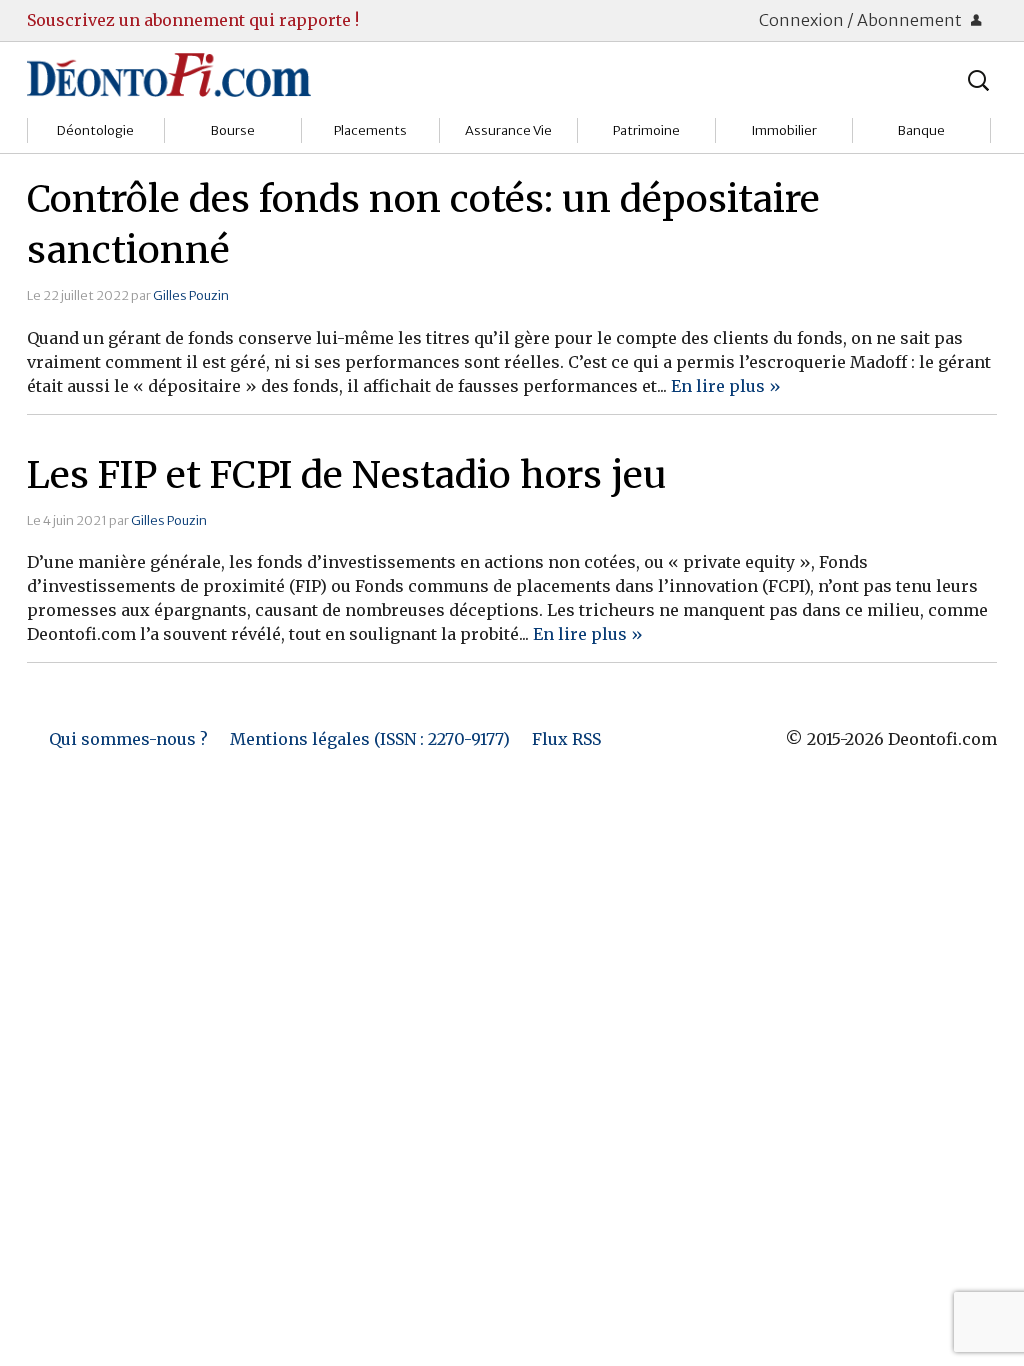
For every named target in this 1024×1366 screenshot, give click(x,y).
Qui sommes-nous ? (128, 739)
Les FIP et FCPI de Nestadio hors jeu (347, 475)
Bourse (233, 130)
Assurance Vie (508, 130)
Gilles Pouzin (191, 295)
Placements (370, 130)
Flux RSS (566, 739)
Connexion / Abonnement (862, 20)
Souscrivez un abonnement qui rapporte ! (193, 20)
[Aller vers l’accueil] (169, 74)
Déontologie (95, 130)
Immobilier (784, 130)
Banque (921, 130)
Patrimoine (646, 130)
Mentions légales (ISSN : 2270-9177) (370, 739)
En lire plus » (726, 386)
